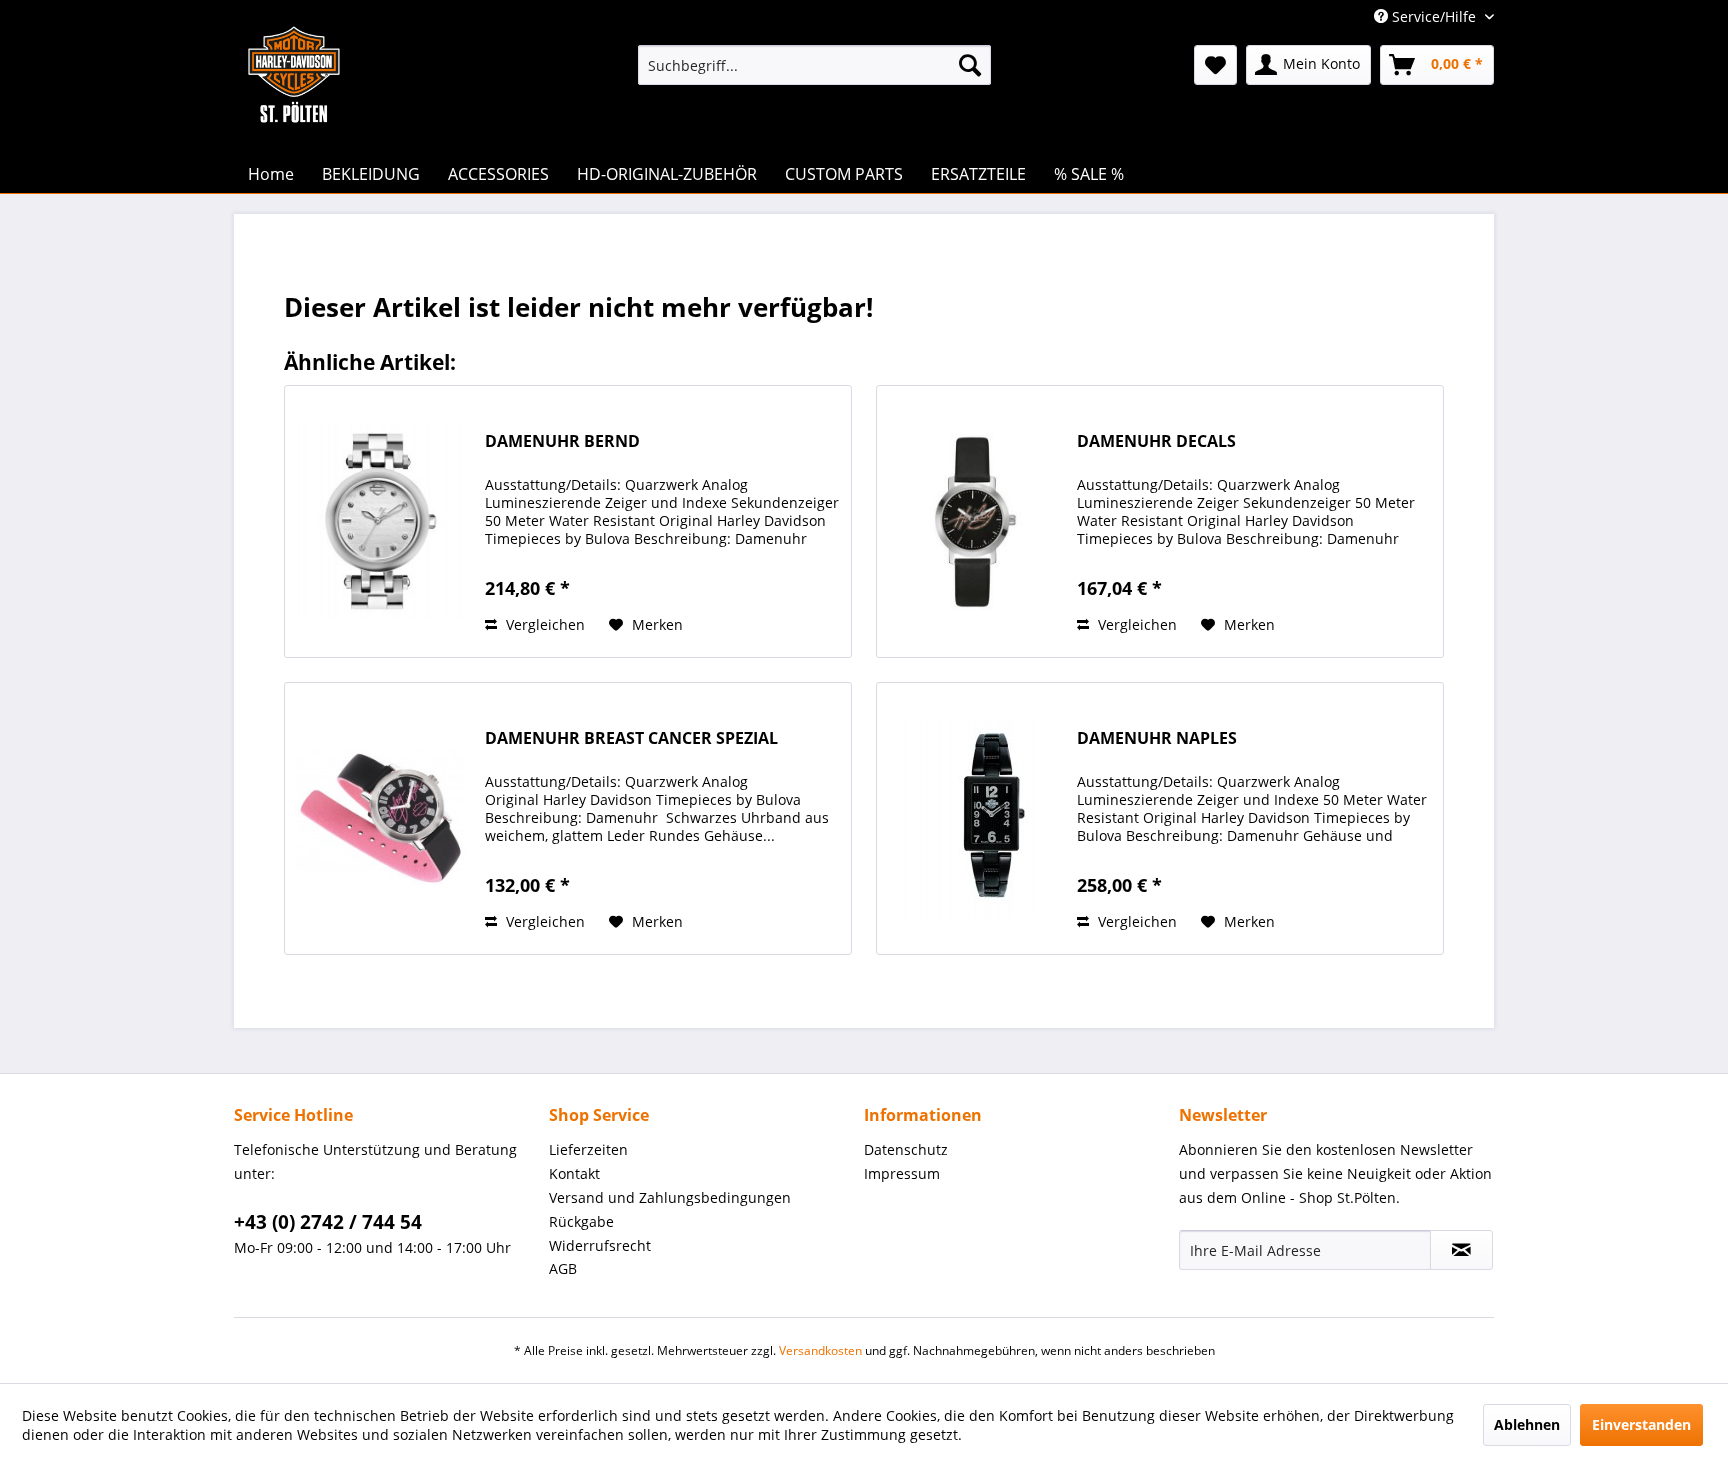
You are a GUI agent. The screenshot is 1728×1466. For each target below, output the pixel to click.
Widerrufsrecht (600, 1245)
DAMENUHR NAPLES (1157, 738)
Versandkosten (820, 1350)
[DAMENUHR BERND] (380, 521)
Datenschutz (906, 1149)
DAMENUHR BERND (562, 441)
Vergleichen (543, 624)
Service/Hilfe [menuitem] (1434, 16)
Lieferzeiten (588, 1149)
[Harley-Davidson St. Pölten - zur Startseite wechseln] (294, 115)
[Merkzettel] (1215, 65)
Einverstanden (1641, 1424)
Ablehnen (1527, 1424)
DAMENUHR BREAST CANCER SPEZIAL (631, 738)
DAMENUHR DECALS (1156, 441)
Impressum (902, 1173)
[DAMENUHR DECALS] (972, 521)
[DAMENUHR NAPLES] (972, 818)
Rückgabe (581, 1221)
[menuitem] (814, 65)
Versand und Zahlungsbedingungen (670, 1197)
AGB (563, 1268)
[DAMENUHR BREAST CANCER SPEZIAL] (380, 818)
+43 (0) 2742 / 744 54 (328, 1222)
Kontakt (574, 1173)
